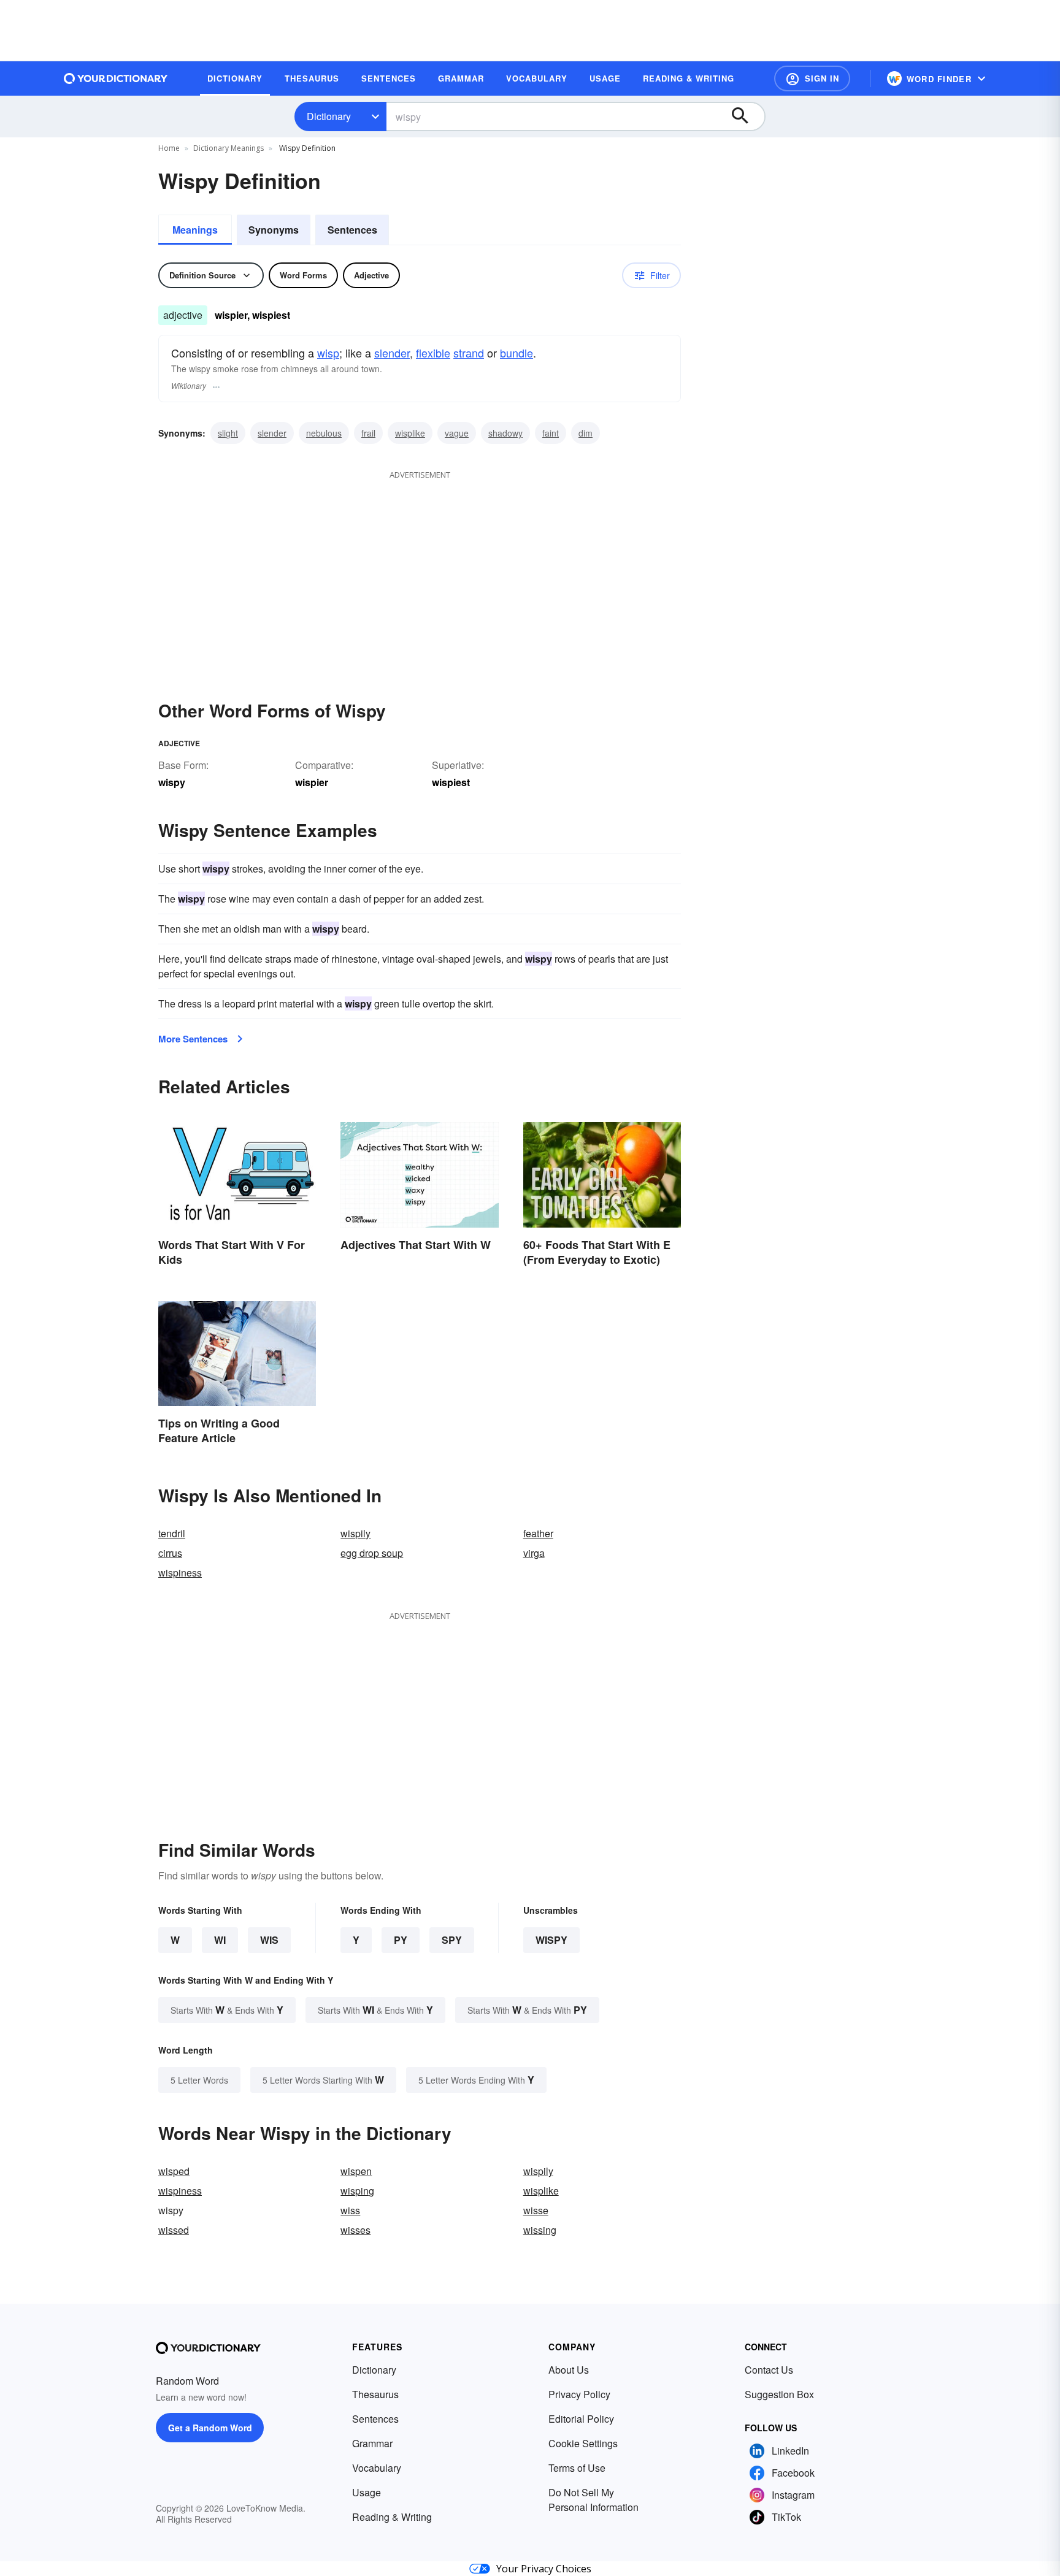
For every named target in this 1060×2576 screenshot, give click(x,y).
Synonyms (274, 230)
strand (469, 353)
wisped (174, 2171)
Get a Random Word (210, 2428)
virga (534, 1553)
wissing (540, 2230)
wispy (551, 1940)
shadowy (505, 433)
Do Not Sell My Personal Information (593, 2500)
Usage (367, 2492)
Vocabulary (377, 2468)
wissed (174, 2230)
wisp (328, 353)
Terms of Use (577, 2468)
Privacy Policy (579, 2394)
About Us (569, 2370)
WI (220, 1940)
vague (457, 433)
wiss (350, 2210)
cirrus (170, 1553)
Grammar (372, 2443)
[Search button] (746, 117)
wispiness (180, 1573)
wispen (356, 2171)
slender (392, 353)
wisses (355, 2230)
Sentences (352, 230)
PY (401, 1940)
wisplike (410, 433)
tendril (172, 1533)
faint (551, 433)
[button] (812, 78)
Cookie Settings (583, 2443)
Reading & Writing (392, 2517)
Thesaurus (375, 2394)
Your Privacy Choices (544, 2569)
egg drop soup (372, 1553)
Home (169, 148)
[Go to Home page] (116, 78)
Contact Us (769, 2370)
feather (538, 1533)
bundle (517, 353)
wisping (357, 2191)
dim (586, 433)
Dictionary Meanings (229, 148)
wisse (536, 2210)
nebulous (324, 433)
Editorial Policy (581, 2419)
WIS (269, 1940)
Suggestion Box (779, 2394)
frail (368, 433)
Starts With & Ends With (227, 2010)
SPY (452, 1940)
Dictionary (329, 116)
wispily (355, 1533)
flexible (433, 353)
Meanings (195, 230)
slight (228, 433)
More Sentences (193, 1039)
